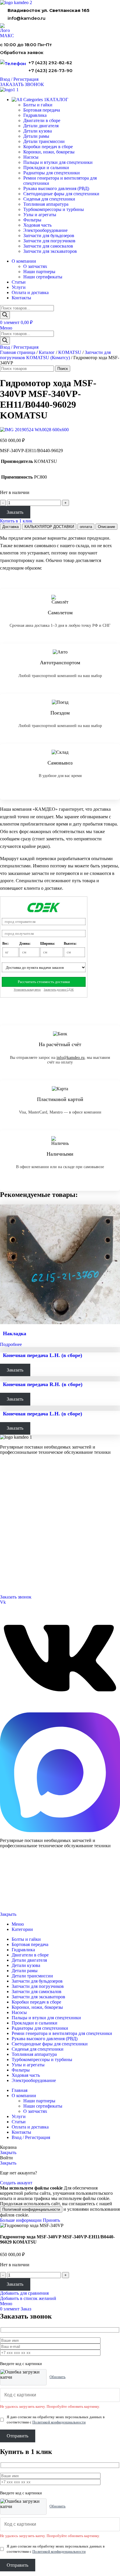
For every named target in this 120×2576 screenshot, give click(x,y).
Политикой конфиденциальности (31, 2209)
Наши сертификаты (43, 277)
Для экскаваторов (14, 1504)
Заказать (15, 512)
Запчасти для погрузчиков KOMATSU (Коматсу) (55, 355)
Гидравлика (35, 115)
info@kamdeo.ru (27, 18)
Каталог (47, 352)
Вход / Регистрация (31, 2137)
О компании (11, 1519)
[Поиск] (5, 315)
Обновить (58, 2377)
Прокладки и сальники (46, 168)
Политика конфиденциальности (23, 1895)
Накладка (15, 1333)
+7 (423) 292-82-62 (50, 63)
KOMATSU (70, 352)
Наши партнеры (39, 272)
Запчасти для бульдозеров (49, 236)
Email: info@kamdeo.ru (19, 1583)
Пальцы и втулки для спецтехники (58, 162)
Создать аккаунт (16, 2183)
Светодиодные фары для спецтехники (61, 194)
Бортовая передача (42, 110)
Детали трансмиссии (44, 141)
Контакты (8, 1526)
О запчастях (35, 266)
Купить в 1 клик (16, 521)
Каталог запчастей (16, 1476)
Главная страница (18, 352)
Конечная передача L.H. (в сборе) (43, 1355)
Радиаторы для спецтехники (52, 173)
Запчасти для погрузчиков (49, 241)
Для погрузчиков (14, 1490)
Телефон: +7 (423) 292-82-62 (23, 1569)
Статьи (6, 1547)
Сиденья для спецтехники (49, 199)
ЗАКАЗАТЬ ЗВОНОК (22, 84)
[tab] (10, 527)
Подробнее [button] (11, 1344)
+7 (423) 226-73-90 (50, 70)
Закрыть (8, 1914)
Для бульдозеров (14, 1483)
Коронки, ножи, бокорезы (49, 152)
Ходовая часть (37, 225)
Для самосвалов (13, 1497)
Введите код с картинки (21, 2364)
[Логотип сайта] (16, 2)
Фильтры (32, 220)
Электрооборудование (45, 230)
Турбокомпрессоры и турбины (54, 209)
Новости (7, 1540)
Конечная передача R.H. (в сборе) (43, 1384)
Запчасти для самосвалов (48, 246)
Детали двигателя (41, 126)
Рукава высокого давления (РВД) (56, 188)
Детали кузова (38, 131)
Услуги (6, 1511)
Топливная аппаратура (46, 204)
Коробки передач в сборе (48, 147)
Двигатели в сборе (42, 120)
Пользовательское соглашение (22, 1905)
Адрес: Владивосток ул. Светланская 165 (33, 1576)
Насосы (31, 157)
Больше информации (21, 2220)
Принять (51, 2220)
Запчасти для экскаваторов (50, 251)
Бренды (6, 1554)
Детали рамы (36, 136)
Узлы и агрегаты (40, 215)
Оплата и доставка (15, 1533)
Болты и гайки (38, 105)
